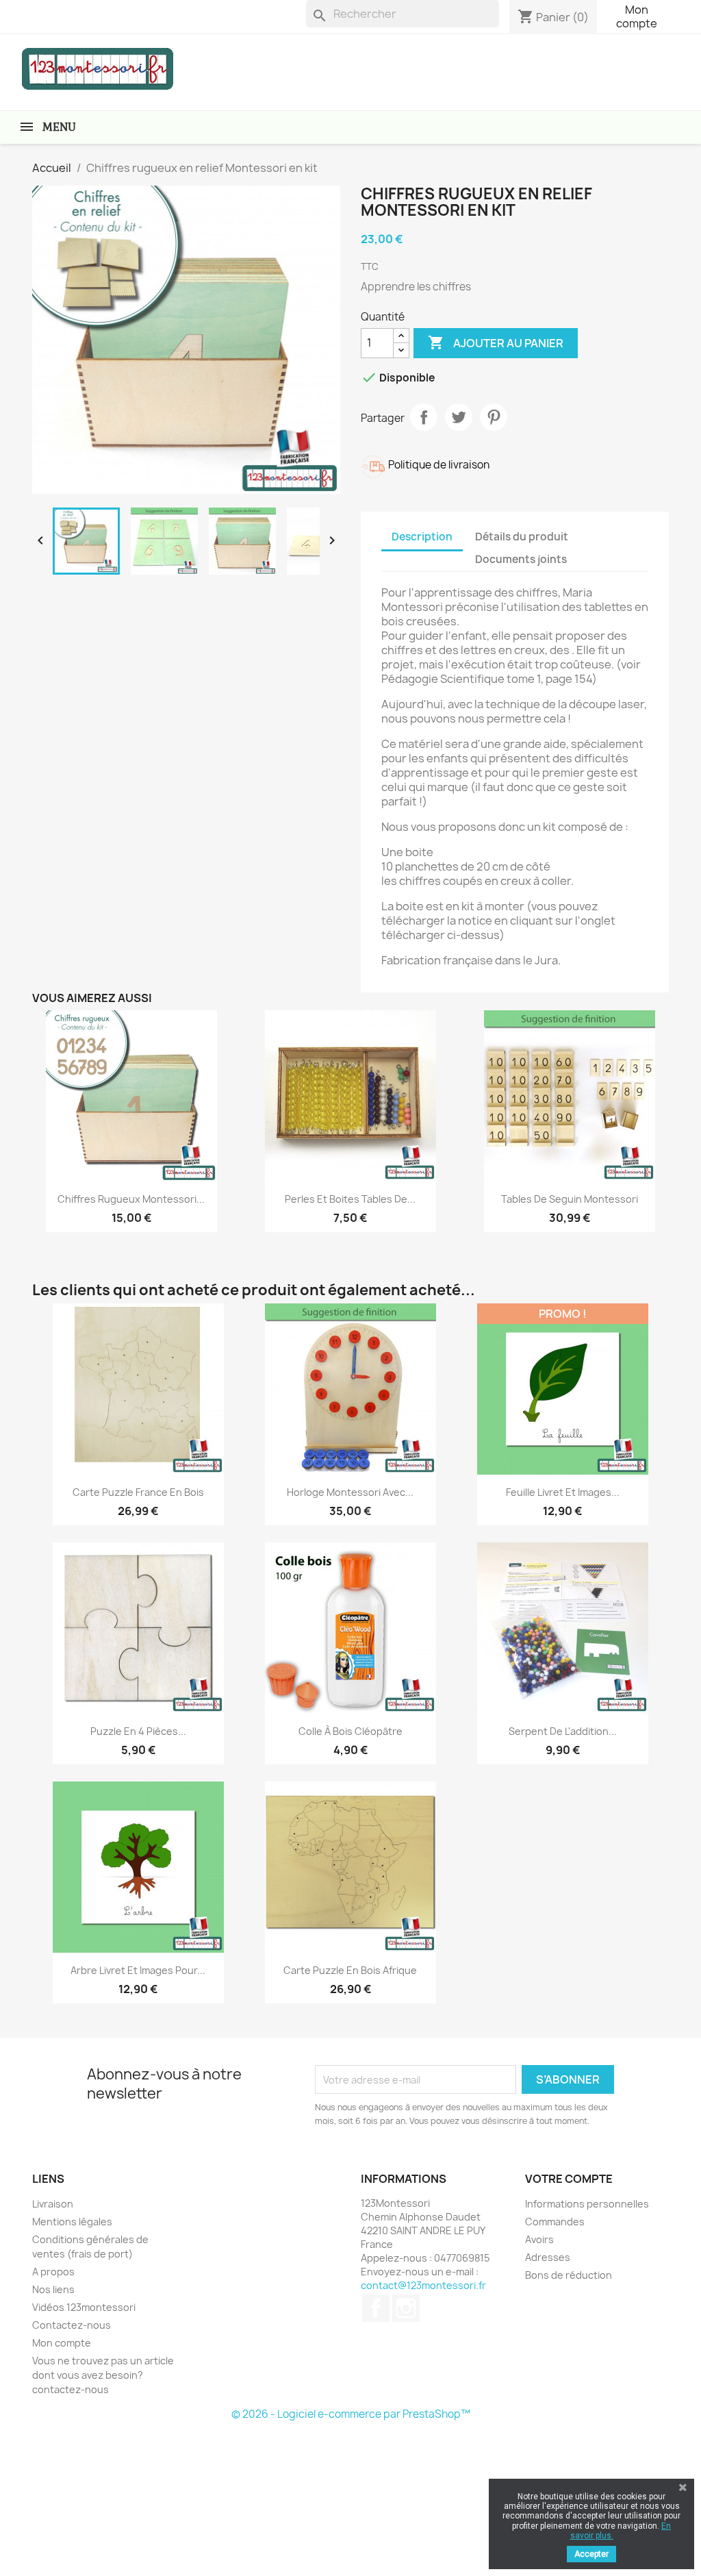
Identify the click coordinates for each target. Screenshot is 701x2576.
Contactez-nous (72, 2325)
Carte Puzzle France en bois (138, 1492)
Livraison (53, 2204)
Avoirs (539, 2239)
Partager (424, 417)
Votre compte (569, 2179)
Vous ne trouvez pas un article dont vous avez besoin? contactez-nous (103, 2375)
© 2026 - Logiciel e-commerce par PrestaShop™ (351, 2414)
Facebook (376, 2308)
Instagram (406, 2308)
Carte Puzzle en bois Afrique (350, 1970)
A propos (53, 2272)
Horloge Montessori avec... (350, 1492)
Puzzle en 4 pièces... (138, 1731)
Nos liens (53, 2289)
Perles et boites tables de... (350, 1199)
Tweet (459, 417)
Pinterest (494, 417)
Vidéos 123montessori (84, 2307)
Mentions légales (72, 2222)
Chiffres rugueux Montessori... (131, 1199)
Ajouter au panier (496, 342)
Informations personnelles (587, 2204)
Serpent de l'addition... (563, 1731)
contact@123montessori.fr (423, 2285)
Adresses (548, 2257)
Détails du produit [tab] (522, 537)
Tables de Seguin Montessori (570, 1199)
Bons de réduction (569, 2275)
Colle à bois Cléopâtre (350, 1731)
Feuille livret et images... (563, 1492)
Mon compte (637, 16)
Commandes (555, 2222)
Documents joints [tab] (521, 559)
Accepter (591, 2554)
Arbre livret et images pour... (138, 1970)
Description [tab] (422, 537)
